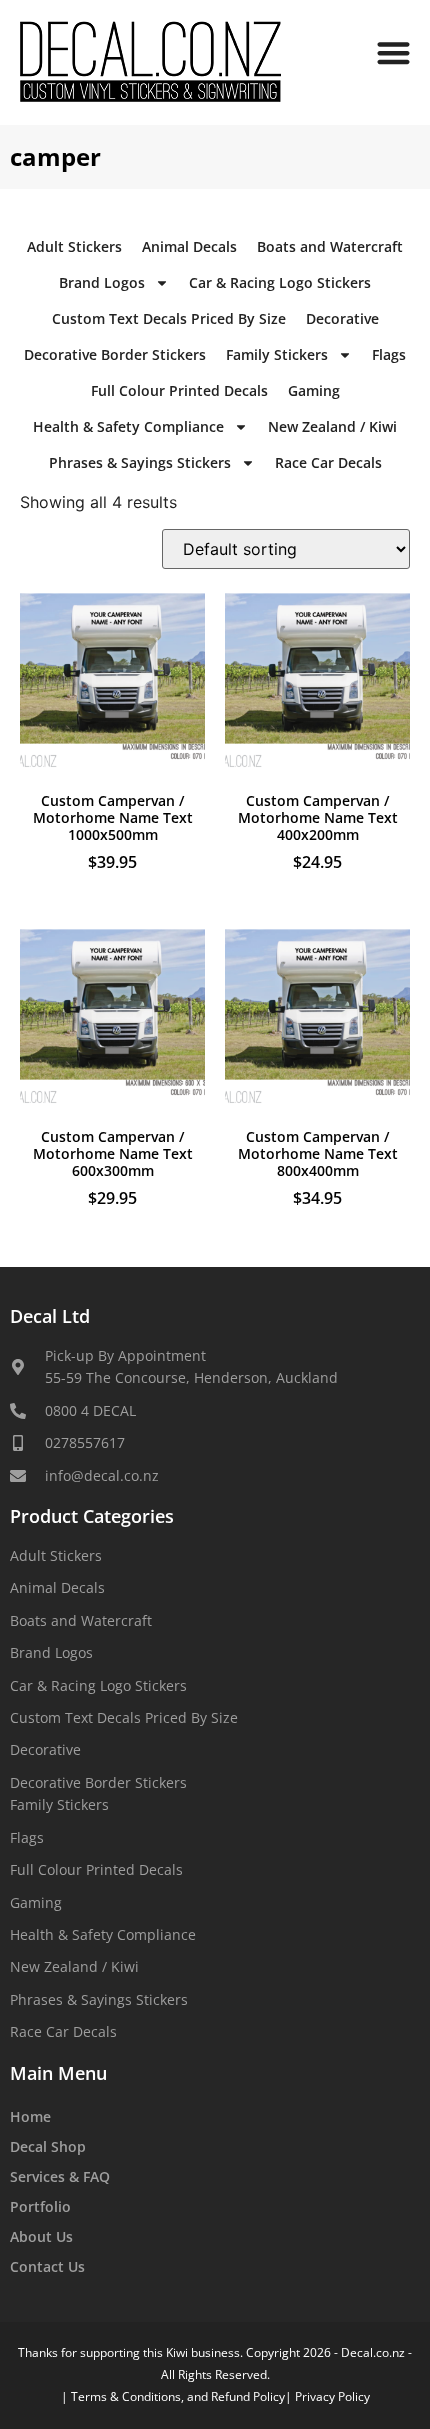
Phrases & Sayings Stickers (140, 462)
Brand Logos (102, 282)
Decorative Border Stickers (115, 354)
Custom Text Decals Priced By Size (169, 318)
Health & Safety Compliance (128, 426)
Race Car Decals (328, 462)
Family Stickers (277, 354)
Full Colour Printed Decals (179, 390)
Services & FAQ (60, 2176)
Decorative (342, 318)
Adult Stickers (74, 246)
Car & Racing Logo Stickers (280, 282)
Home (30, 2116)
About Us (41, 2236)
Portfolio (40, 2206)
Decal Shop (48, 2146)
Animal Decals (189, 246)
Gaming (314, 390)
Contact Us (47, 2266)
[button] (394, 52)
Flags (389, 354)
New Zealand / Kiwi (332, 426)
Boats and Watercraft (330, 246)
